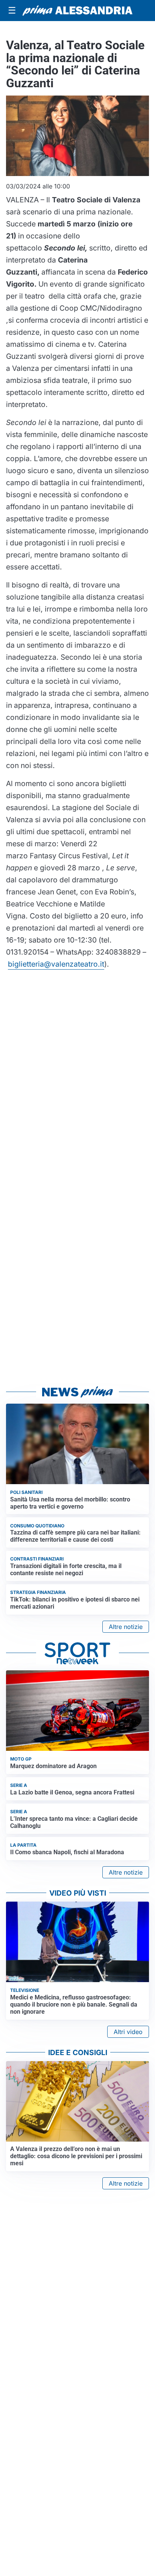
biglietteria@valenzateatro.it (56, 964)
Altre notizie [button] (126, 1627)
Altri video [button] (128, 2032)
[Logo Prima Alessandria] (77, 11)
